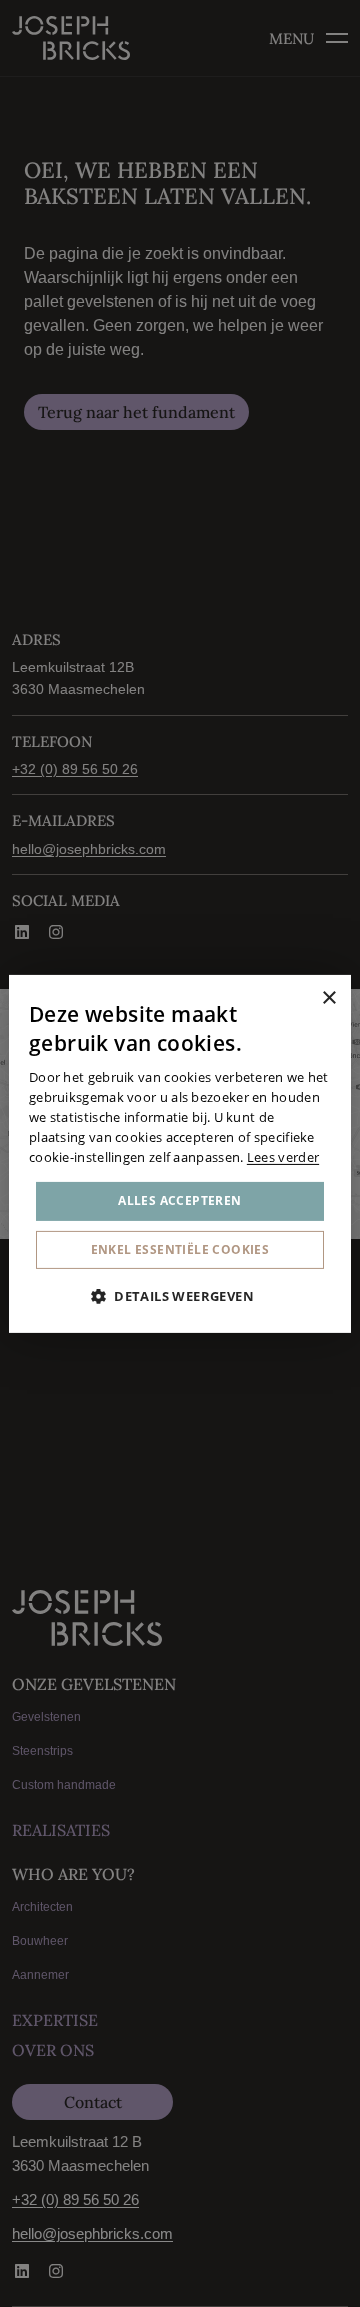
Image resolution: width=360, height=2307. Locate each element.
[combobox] (301, 999)
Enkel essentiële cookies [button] (180, 1249)
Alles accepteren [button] (179, 1200)
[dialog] (180, 1153)
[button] (180, 1296)
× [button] (328, 998)
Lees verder (283, 1156)
